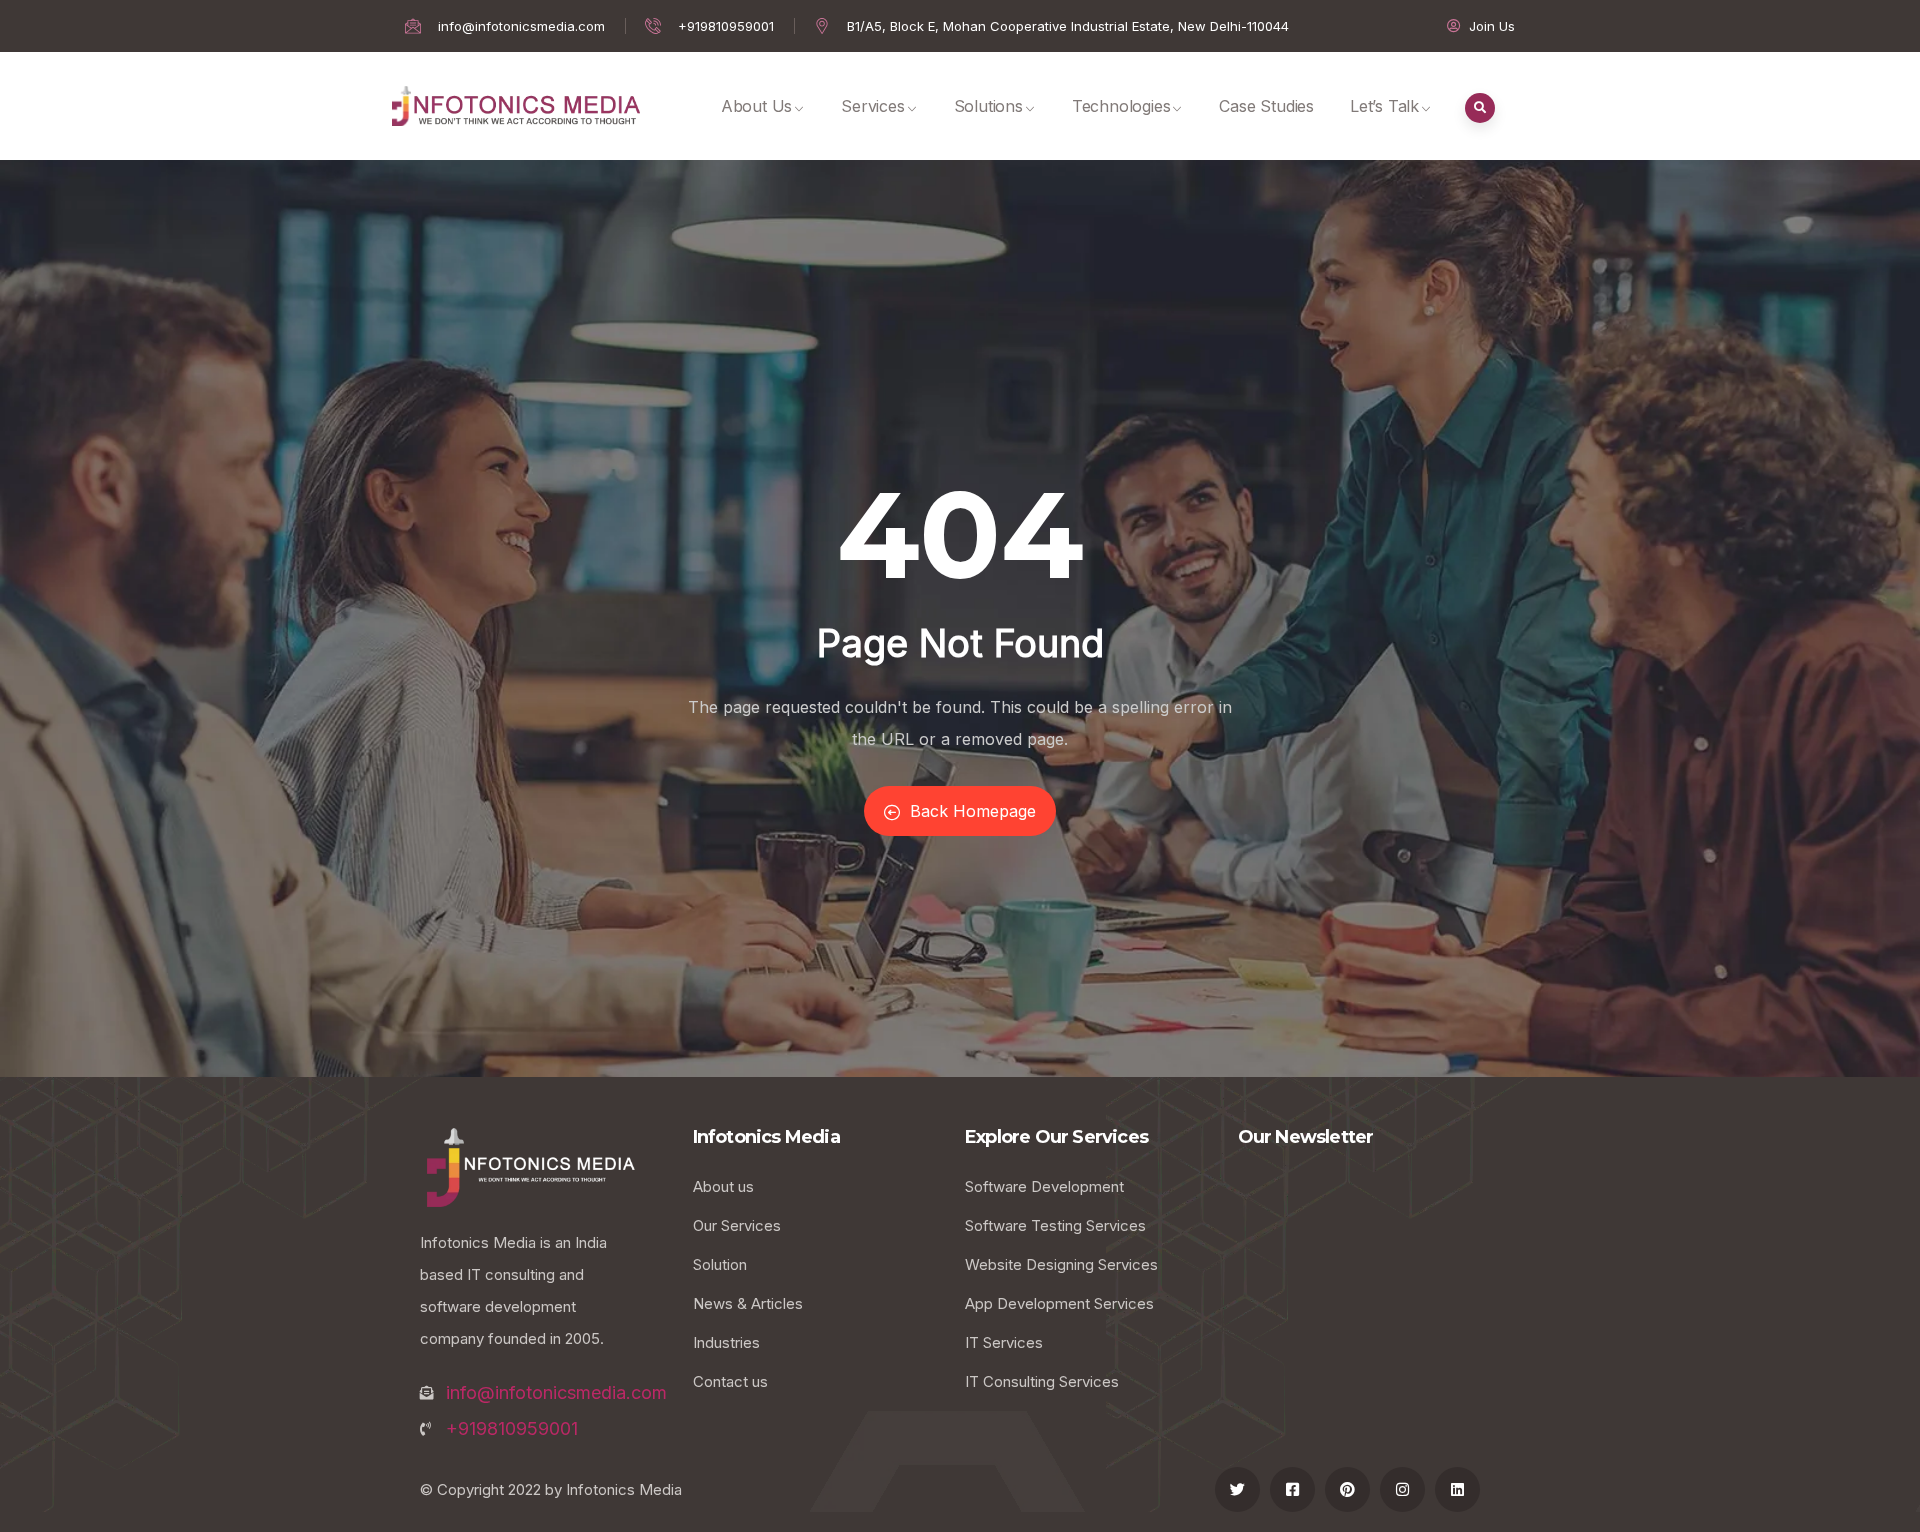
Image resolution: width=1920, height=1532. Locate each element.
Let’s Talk (1384, 106)
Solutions (988, 106)
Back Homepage (973, 811)
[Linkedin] (1457, 1489)
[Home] (516, 106)
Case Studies (1266, 106)
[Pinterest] (1347, 1489)
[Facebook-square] (1292, 1489)
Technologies (1121, 106)
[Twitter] (1237, 1489)
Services (872, 106)
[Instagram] (1402, 1489)
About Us (756, 106)
